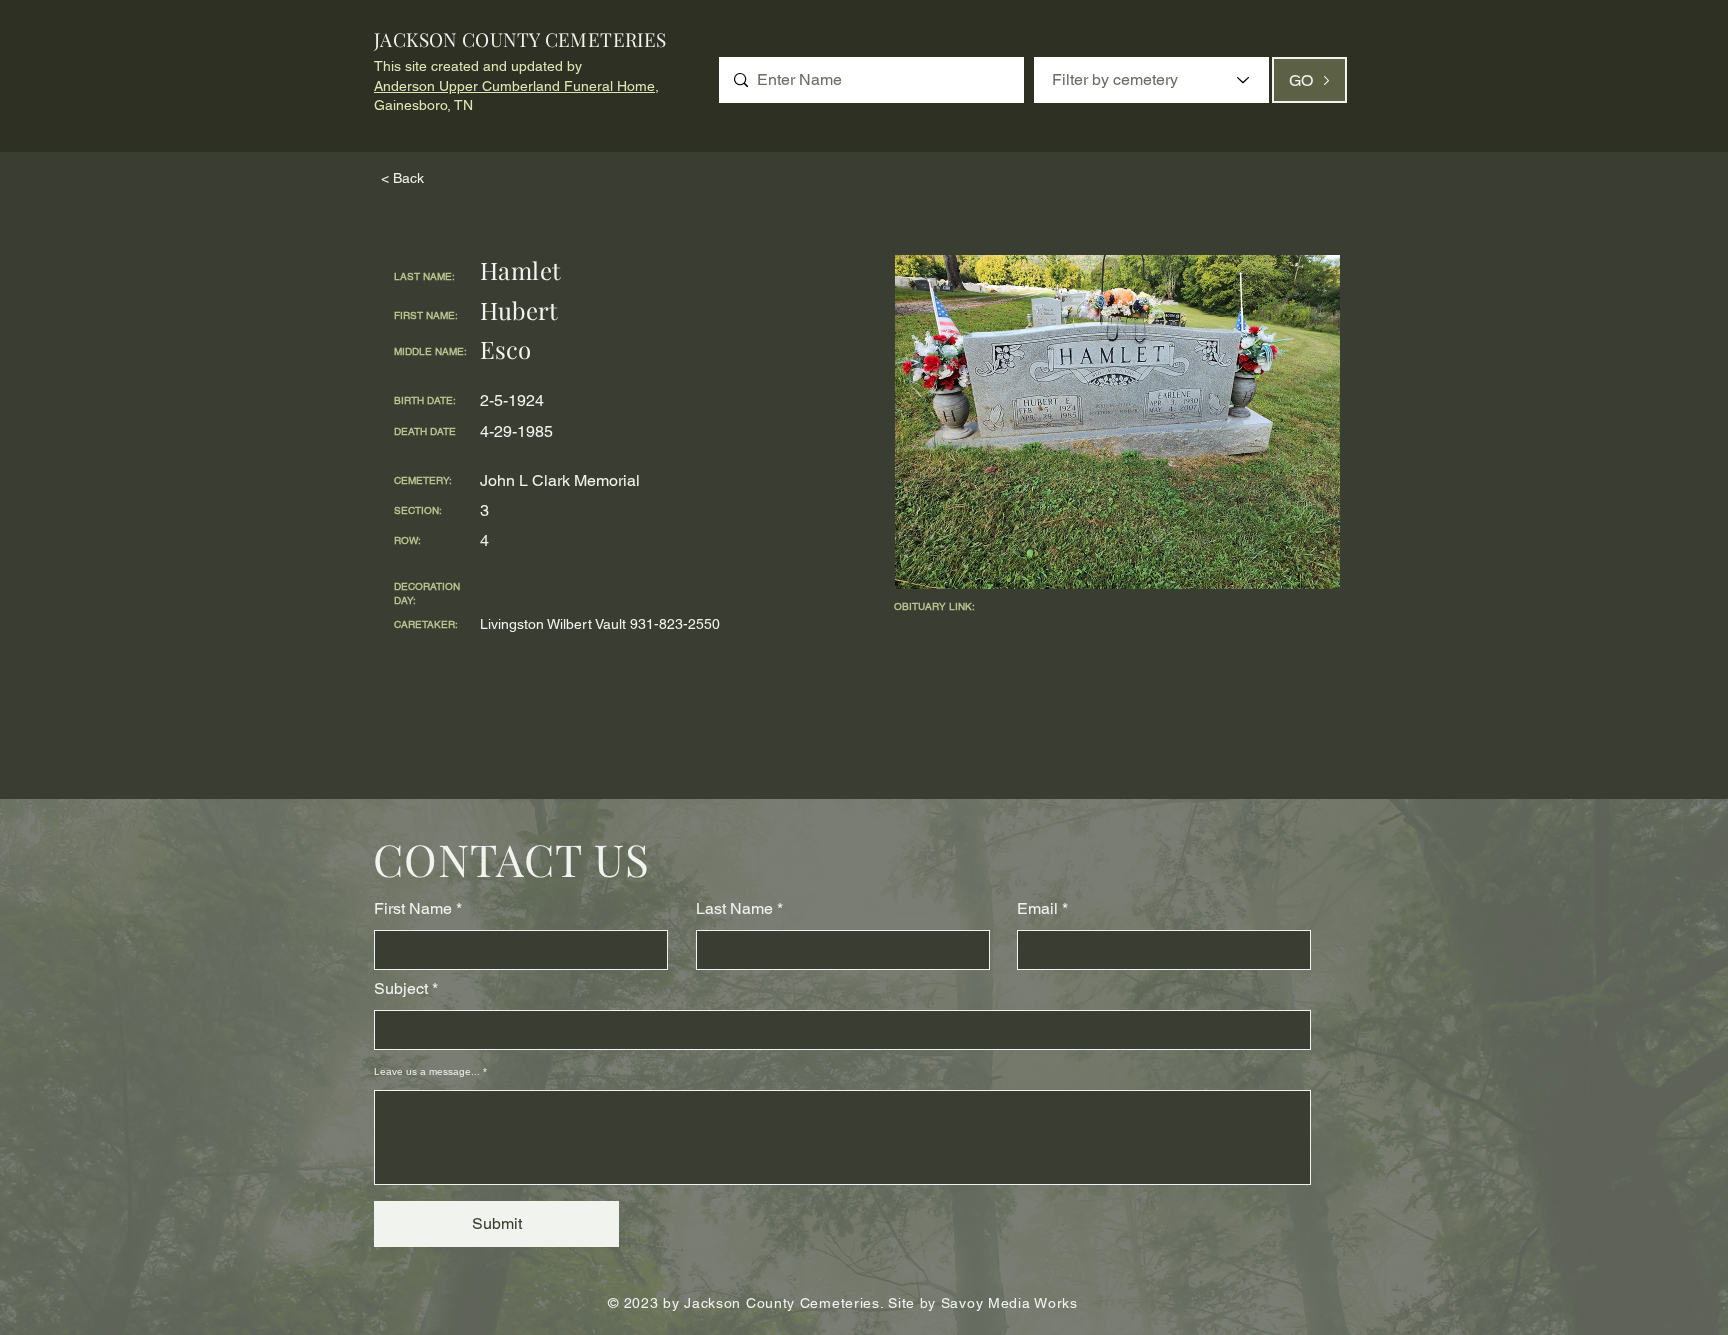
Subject (401, 989)
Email (1037, 909)
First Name (413, 909)
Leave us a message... (427, 1072)
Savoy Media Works (1009, 1303)
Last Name (734, 909)
